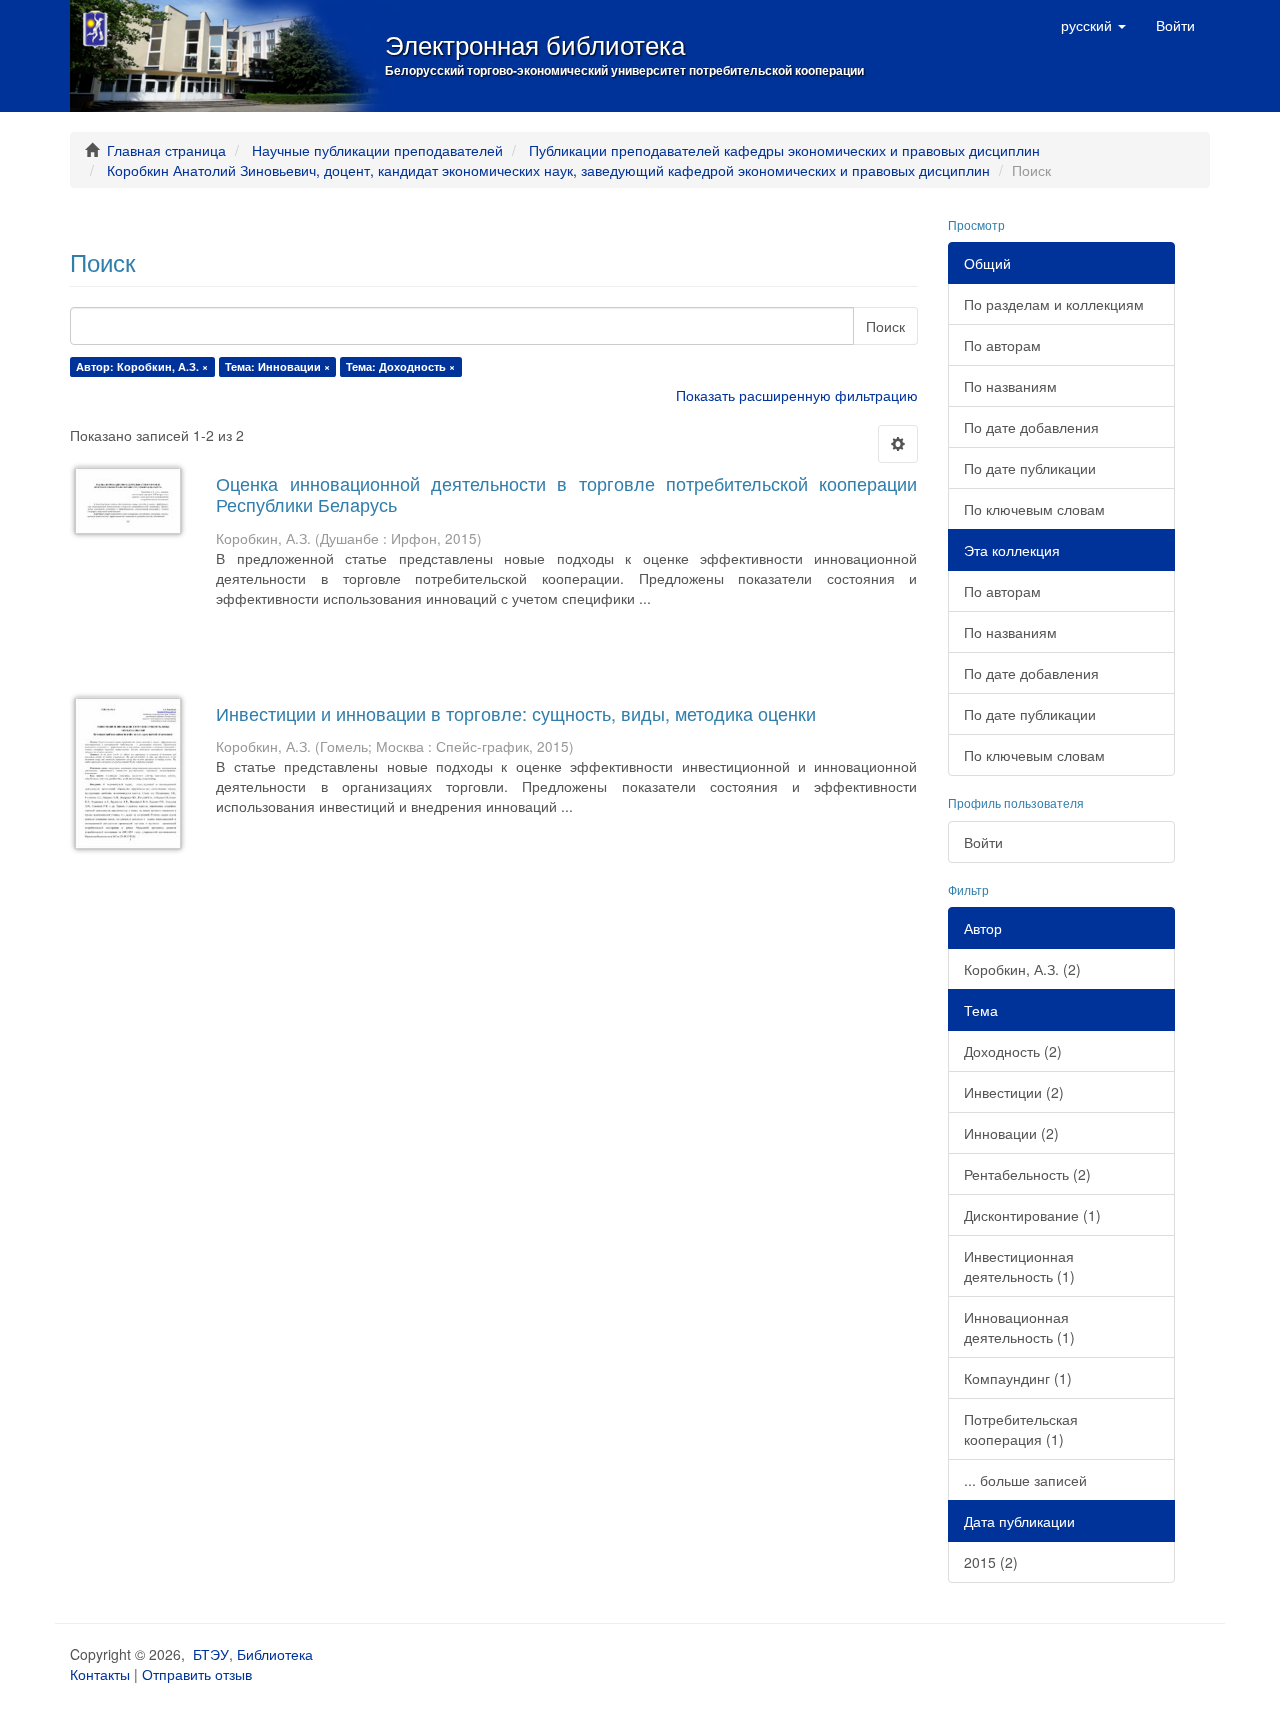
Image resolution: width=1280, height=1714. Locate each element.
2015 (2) (991, 1562)
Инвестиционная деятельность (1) (1019, 1266)
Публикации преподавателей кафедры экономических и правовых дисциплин (784, 150)
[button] (1093, 25)
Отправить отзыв (197, 1674)
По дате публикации (1030, 468)
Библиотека (275, 1654)
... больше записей (1025, 1480)
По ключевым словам (1034, 509)
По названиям (1010, 386)
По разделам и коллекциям (1054, 304)
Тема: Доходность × (400, 366)
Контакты (100, 1674)
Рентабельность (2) (1027, 1174)
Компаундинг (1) (1018, 1378)
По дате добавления (1031, 427)
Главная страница (166, 150)
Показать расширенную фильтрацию (797, 395)
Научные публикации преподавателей (377, 150)
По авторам (1002, 345)
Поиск (885, 326)
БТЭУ (211, 1654)
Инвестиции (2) (1014, 1092)
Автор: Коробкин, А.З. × (142, 366)
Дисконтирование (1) (1032, 1215)
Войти (983, 842)
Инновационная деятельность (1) (1019, 1327)
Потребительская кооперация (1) (1021, 1429)
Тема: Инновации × (277, 366)
